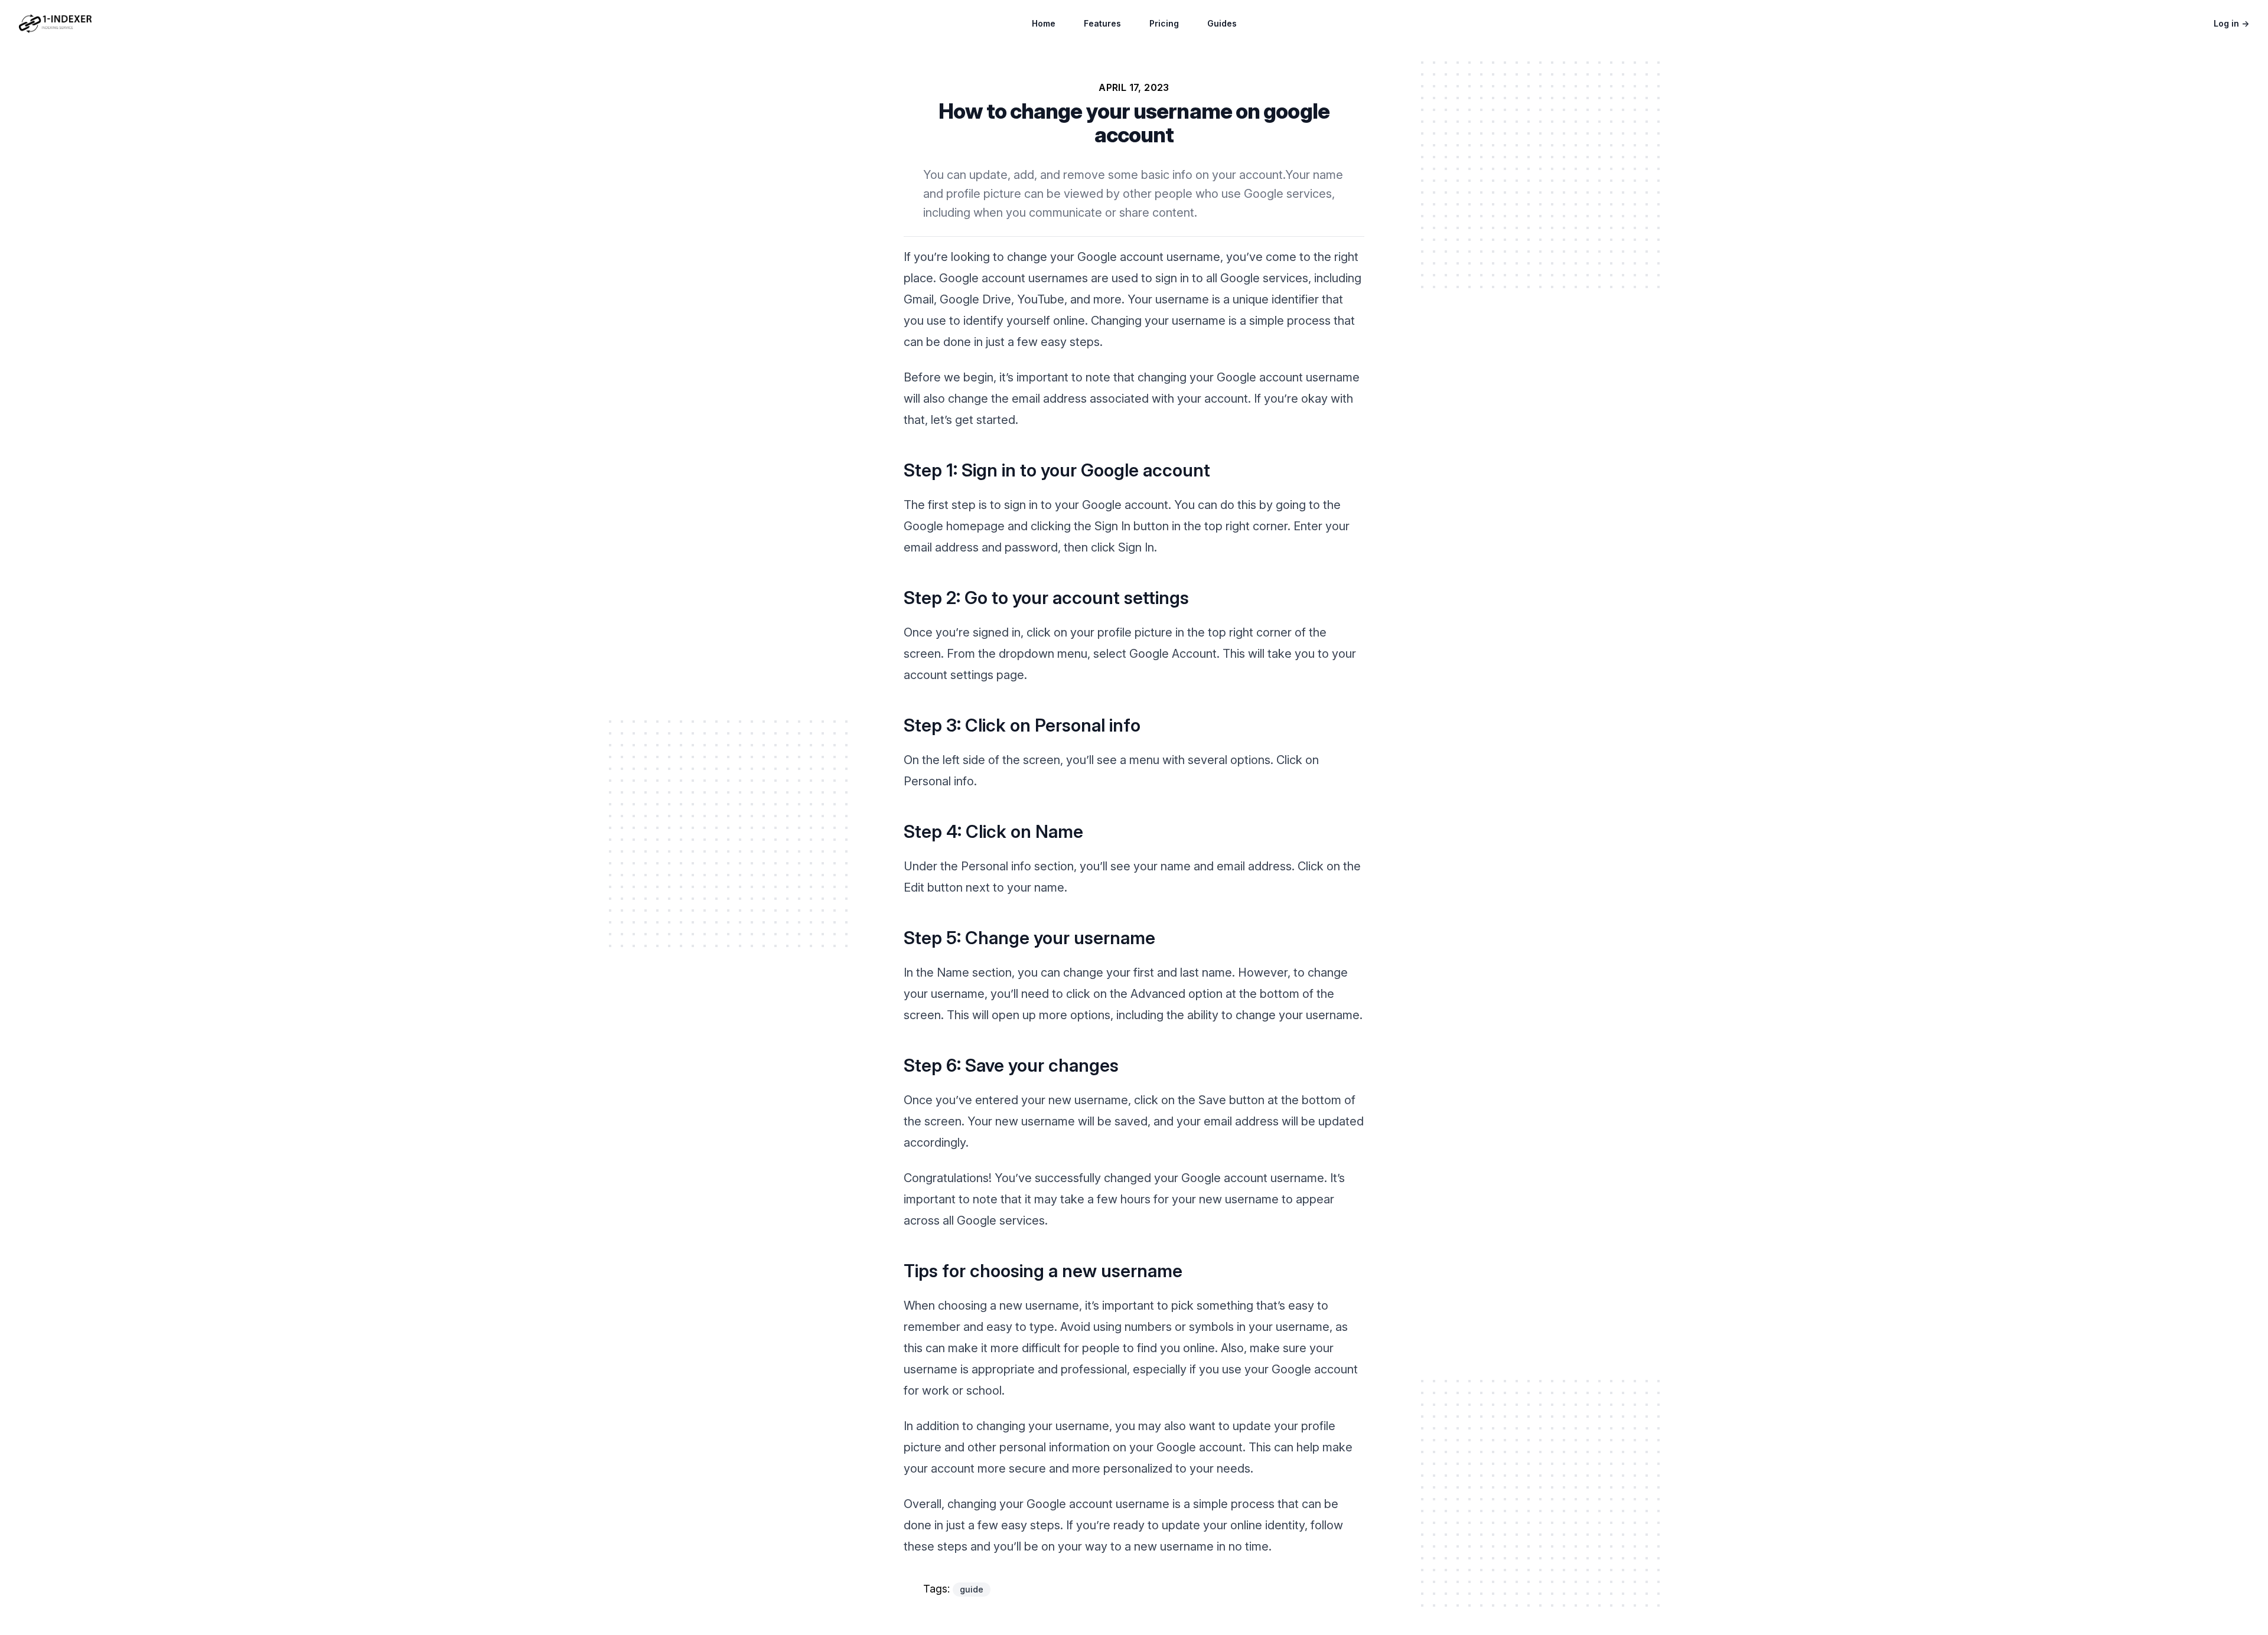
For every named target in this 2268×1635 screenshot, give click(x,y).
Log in (2231, 23)
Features (1102, 23)
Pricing (1164, 23)
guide (972, 1589)
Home (1044, 23)
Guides (1222, 23)
